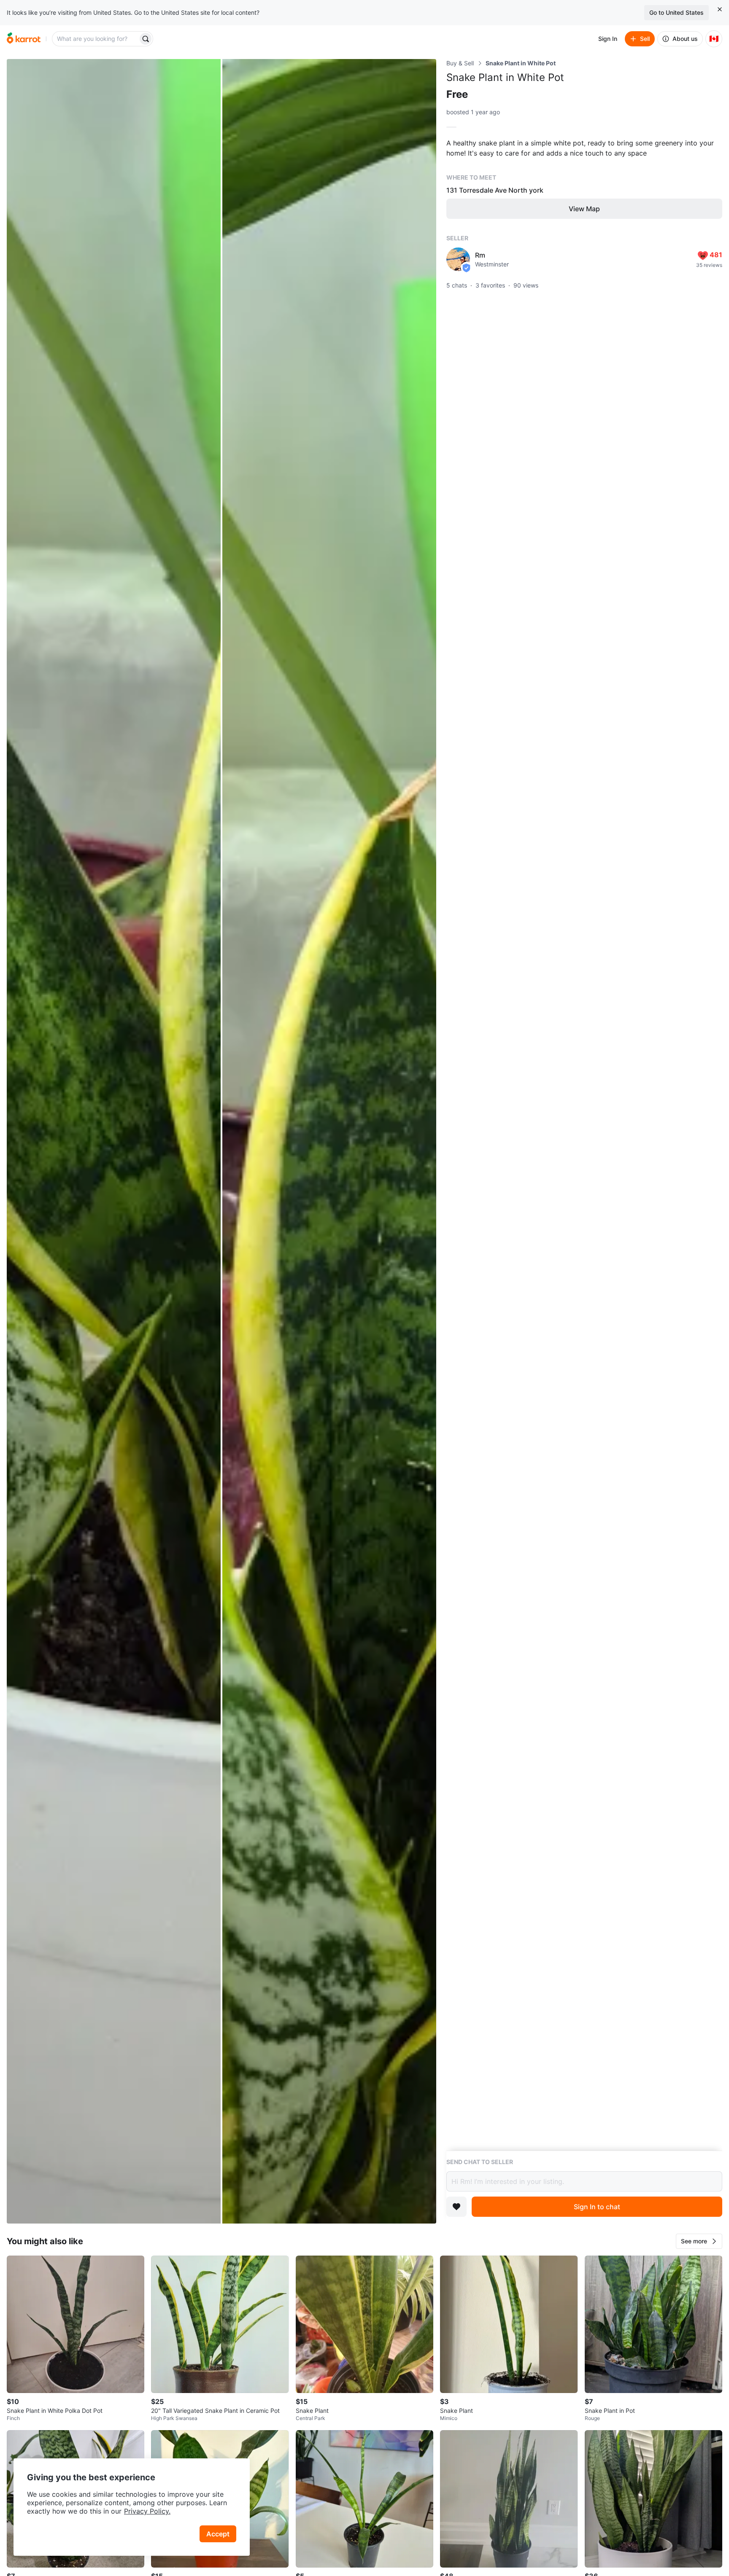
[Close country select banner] (720, 9)
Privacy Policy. (147, 2511)
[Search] (146, 39)
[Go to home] (24, 39)
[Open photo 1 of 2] (114, 1141)
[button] (699, 2241)
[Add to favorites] (456, 2207)
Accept (218, 2534)
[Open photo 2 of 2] (329, 1141)
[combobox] (96, 39)
